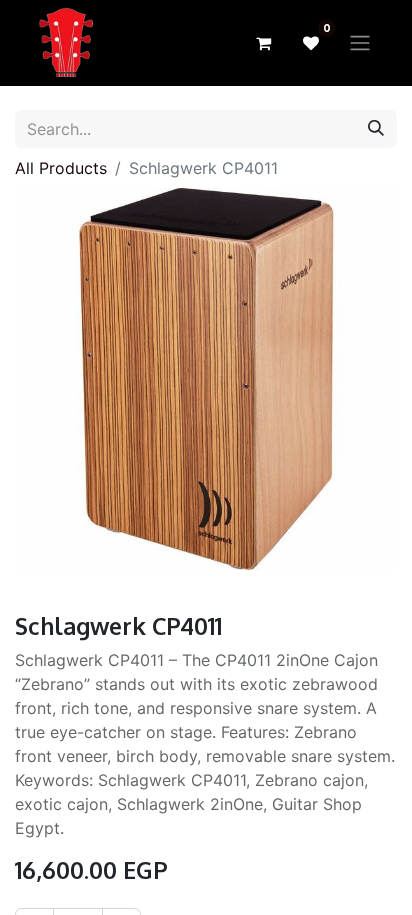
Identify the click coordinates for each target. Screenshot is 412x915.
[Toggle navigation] (360, 43)
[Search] (376, 129)
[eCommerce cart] (263, 43)
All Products (61, 168)
